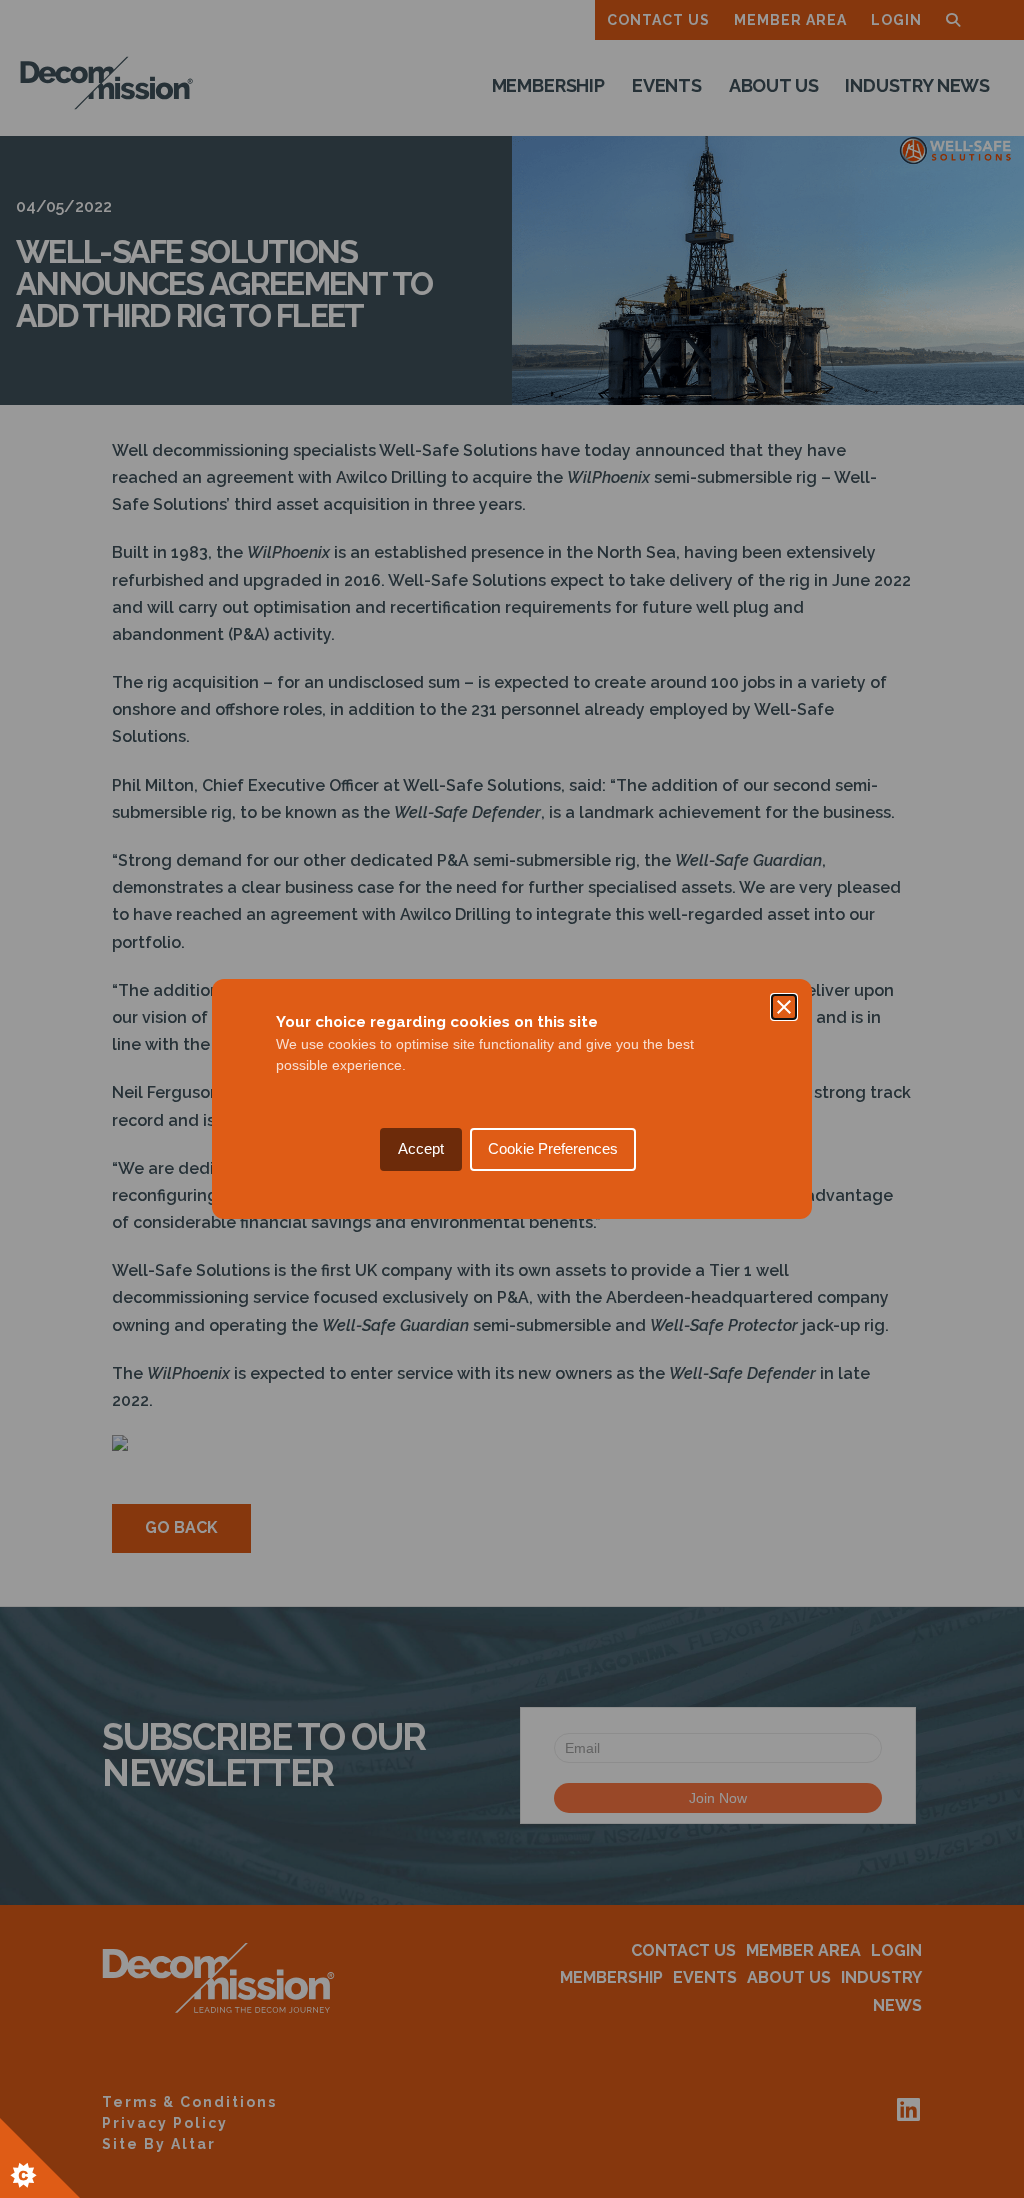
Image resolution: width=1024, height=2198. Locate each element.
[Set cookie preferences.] (40, 2158)
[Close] (784, 1007)
